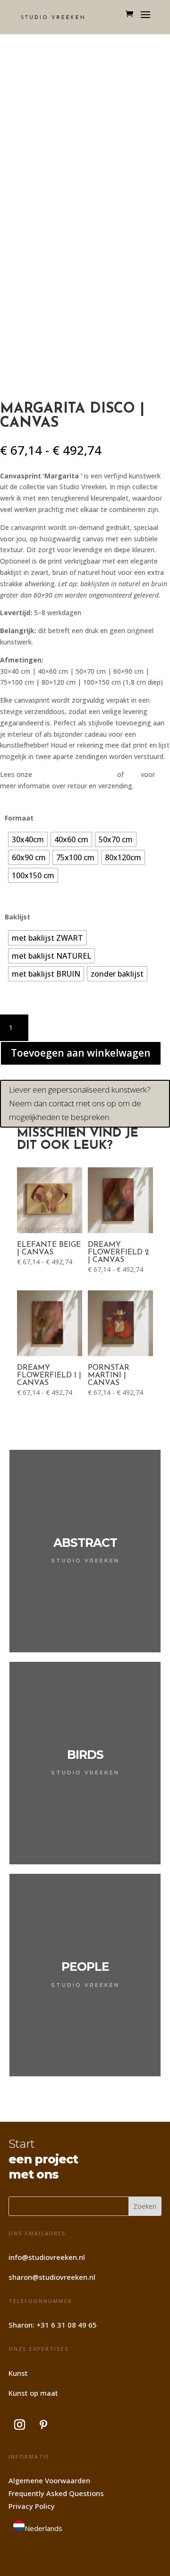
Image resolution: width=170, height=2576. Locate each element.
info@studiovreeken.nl (47, 2257)
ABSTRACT (85, 1543)
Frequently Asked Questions (56, 2493)
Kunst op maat (33, 2393)
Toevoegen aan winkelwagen (81, 1053)
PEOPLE (85, 1967)
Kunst (18, 2373)
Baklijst (17, 917)
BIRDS (85, 1755)
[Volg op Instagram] (19, 2425)
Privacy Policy (32, 2506)
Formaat (19, 818)
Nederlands (43, 2528)
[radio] (28, 839)
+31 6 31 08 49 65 (67, 2325)
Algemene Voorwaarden (49, 2480)
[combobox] (38, 2527)
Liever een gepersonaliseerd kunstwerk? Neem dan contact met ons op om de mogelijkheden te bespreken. (80, 1103)
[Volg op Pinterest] (43, 2425)
